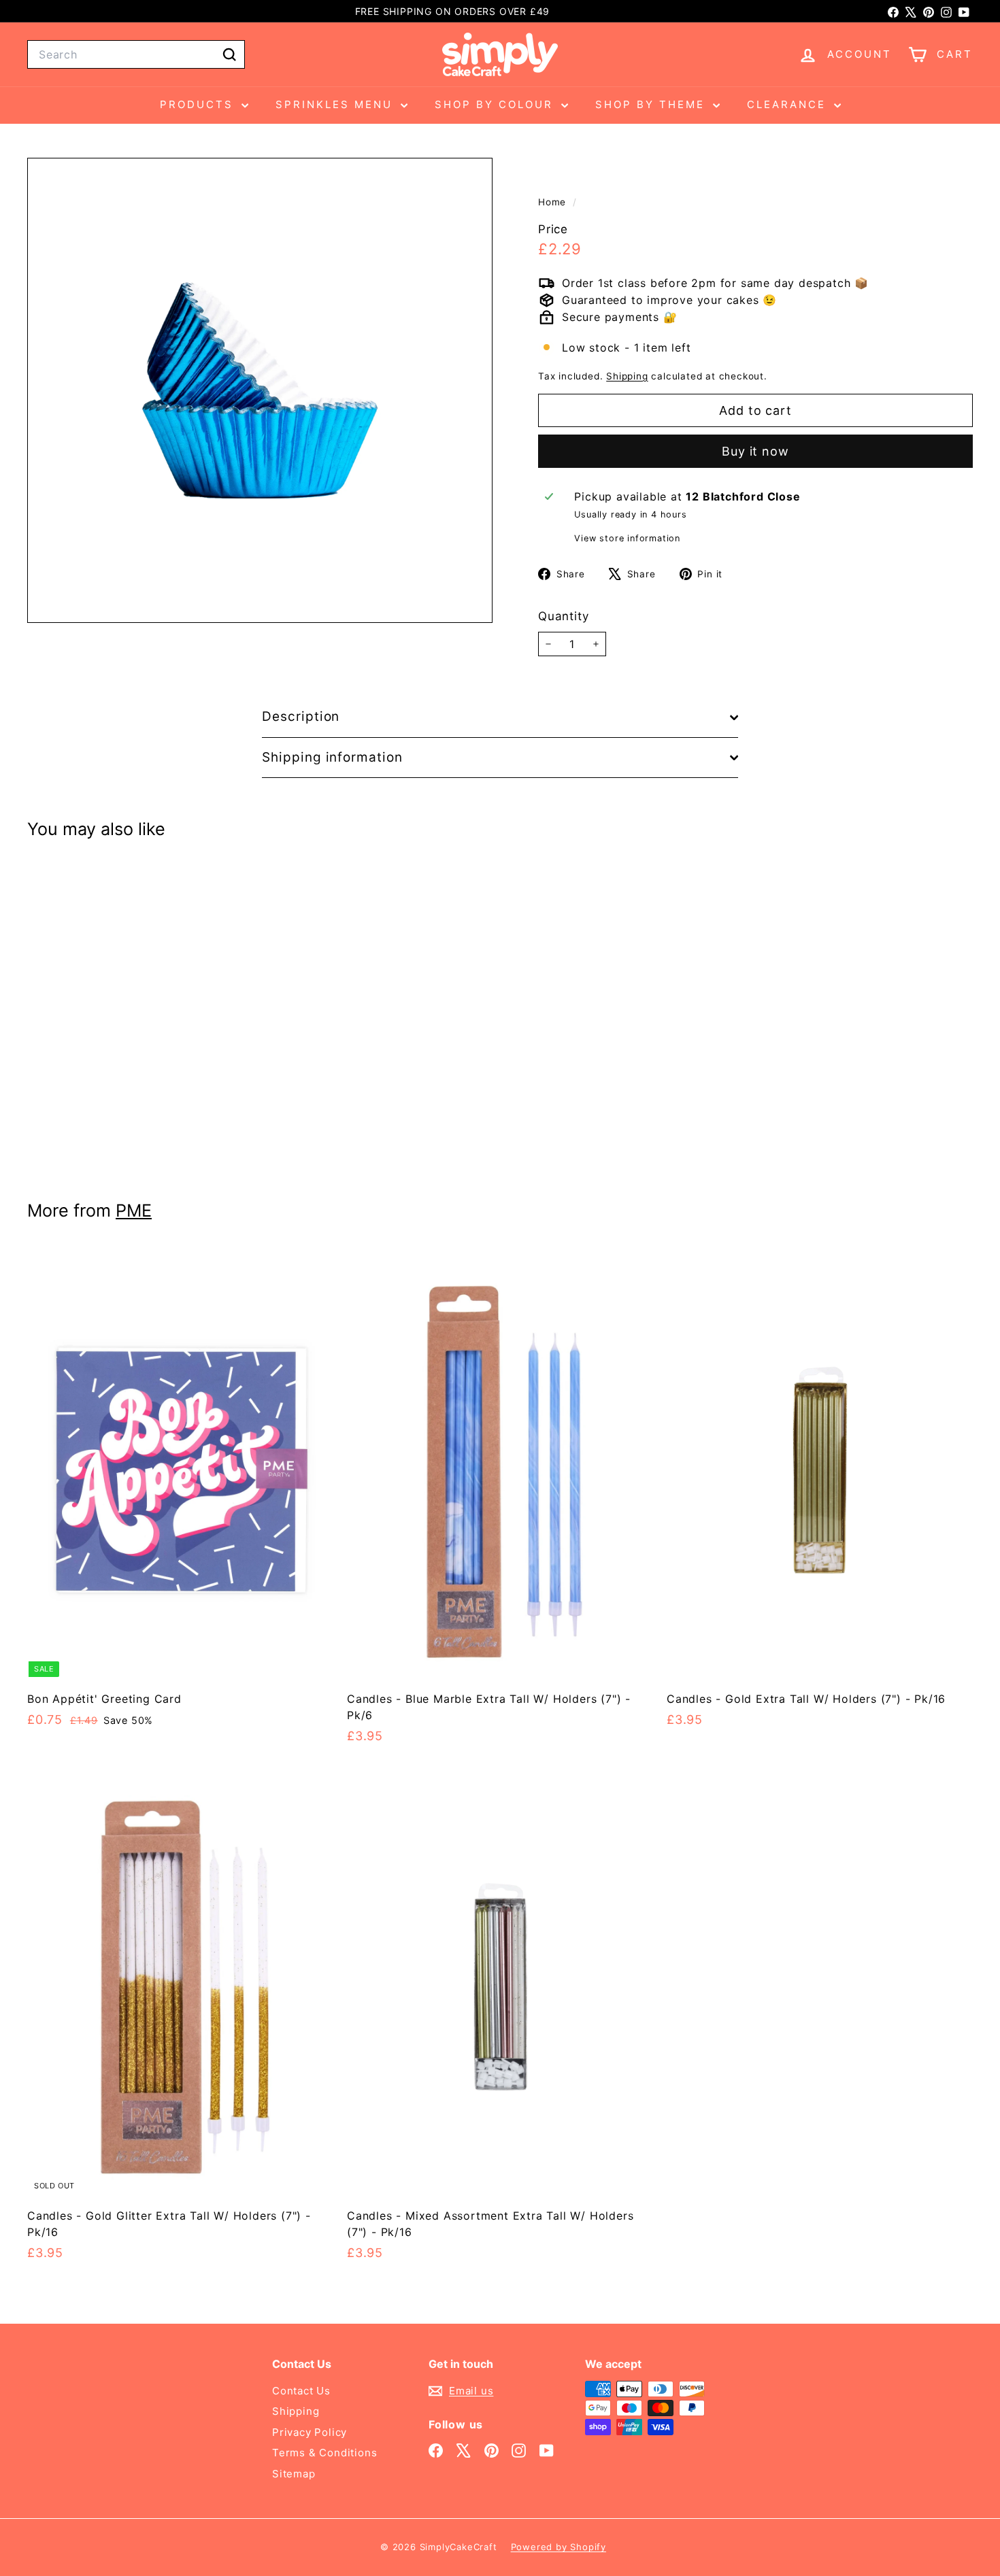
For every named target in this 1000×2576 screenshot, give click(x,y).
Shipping (627, 377)
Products (199, 104)
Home (554, 202)
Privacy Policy (310, 2432)
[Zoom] (260, 390)
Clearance (789, 104)
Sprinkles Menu (336, 104)
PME (134, 1210)
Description (301, 716)
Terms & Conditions (324, 2453)
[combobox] (136, 54)
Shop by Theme (652, 104)
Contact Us (301, 2391)
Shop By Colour (496, 104)
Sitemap (294, 2474)
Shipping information (332, 757)
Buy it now (755, 451)
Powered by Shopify (559, 2547)
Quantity (563, 616)
